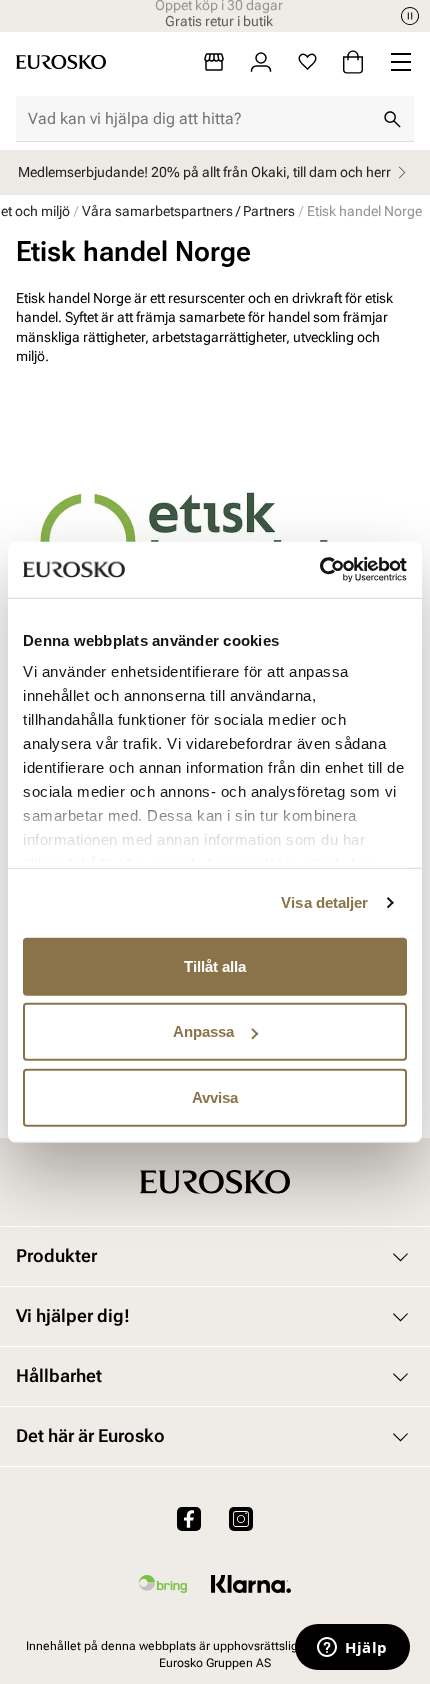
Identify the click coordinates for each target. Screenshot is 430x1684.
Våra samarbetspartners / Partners (188, 211)
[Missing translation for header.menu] (401, 62)
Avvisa (215, 1096)
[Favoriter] (307, 62)
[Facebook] (189, 1519)
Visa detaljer (324, 902)
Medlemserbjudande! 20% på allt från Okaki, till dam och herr (204, 172)
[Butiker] (214, 62)
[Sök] (392, 119)
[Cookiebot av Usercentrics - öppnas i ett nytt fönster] (319, 570)
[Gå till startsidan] (61, 62)
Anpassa (203, 1031)
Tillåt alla (215, 965)
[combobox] (199, 119)
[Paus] (410, 16)
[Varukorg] (353, 62)
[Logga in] (261, 62)
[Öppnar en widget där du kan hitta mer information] (352, 1649)
